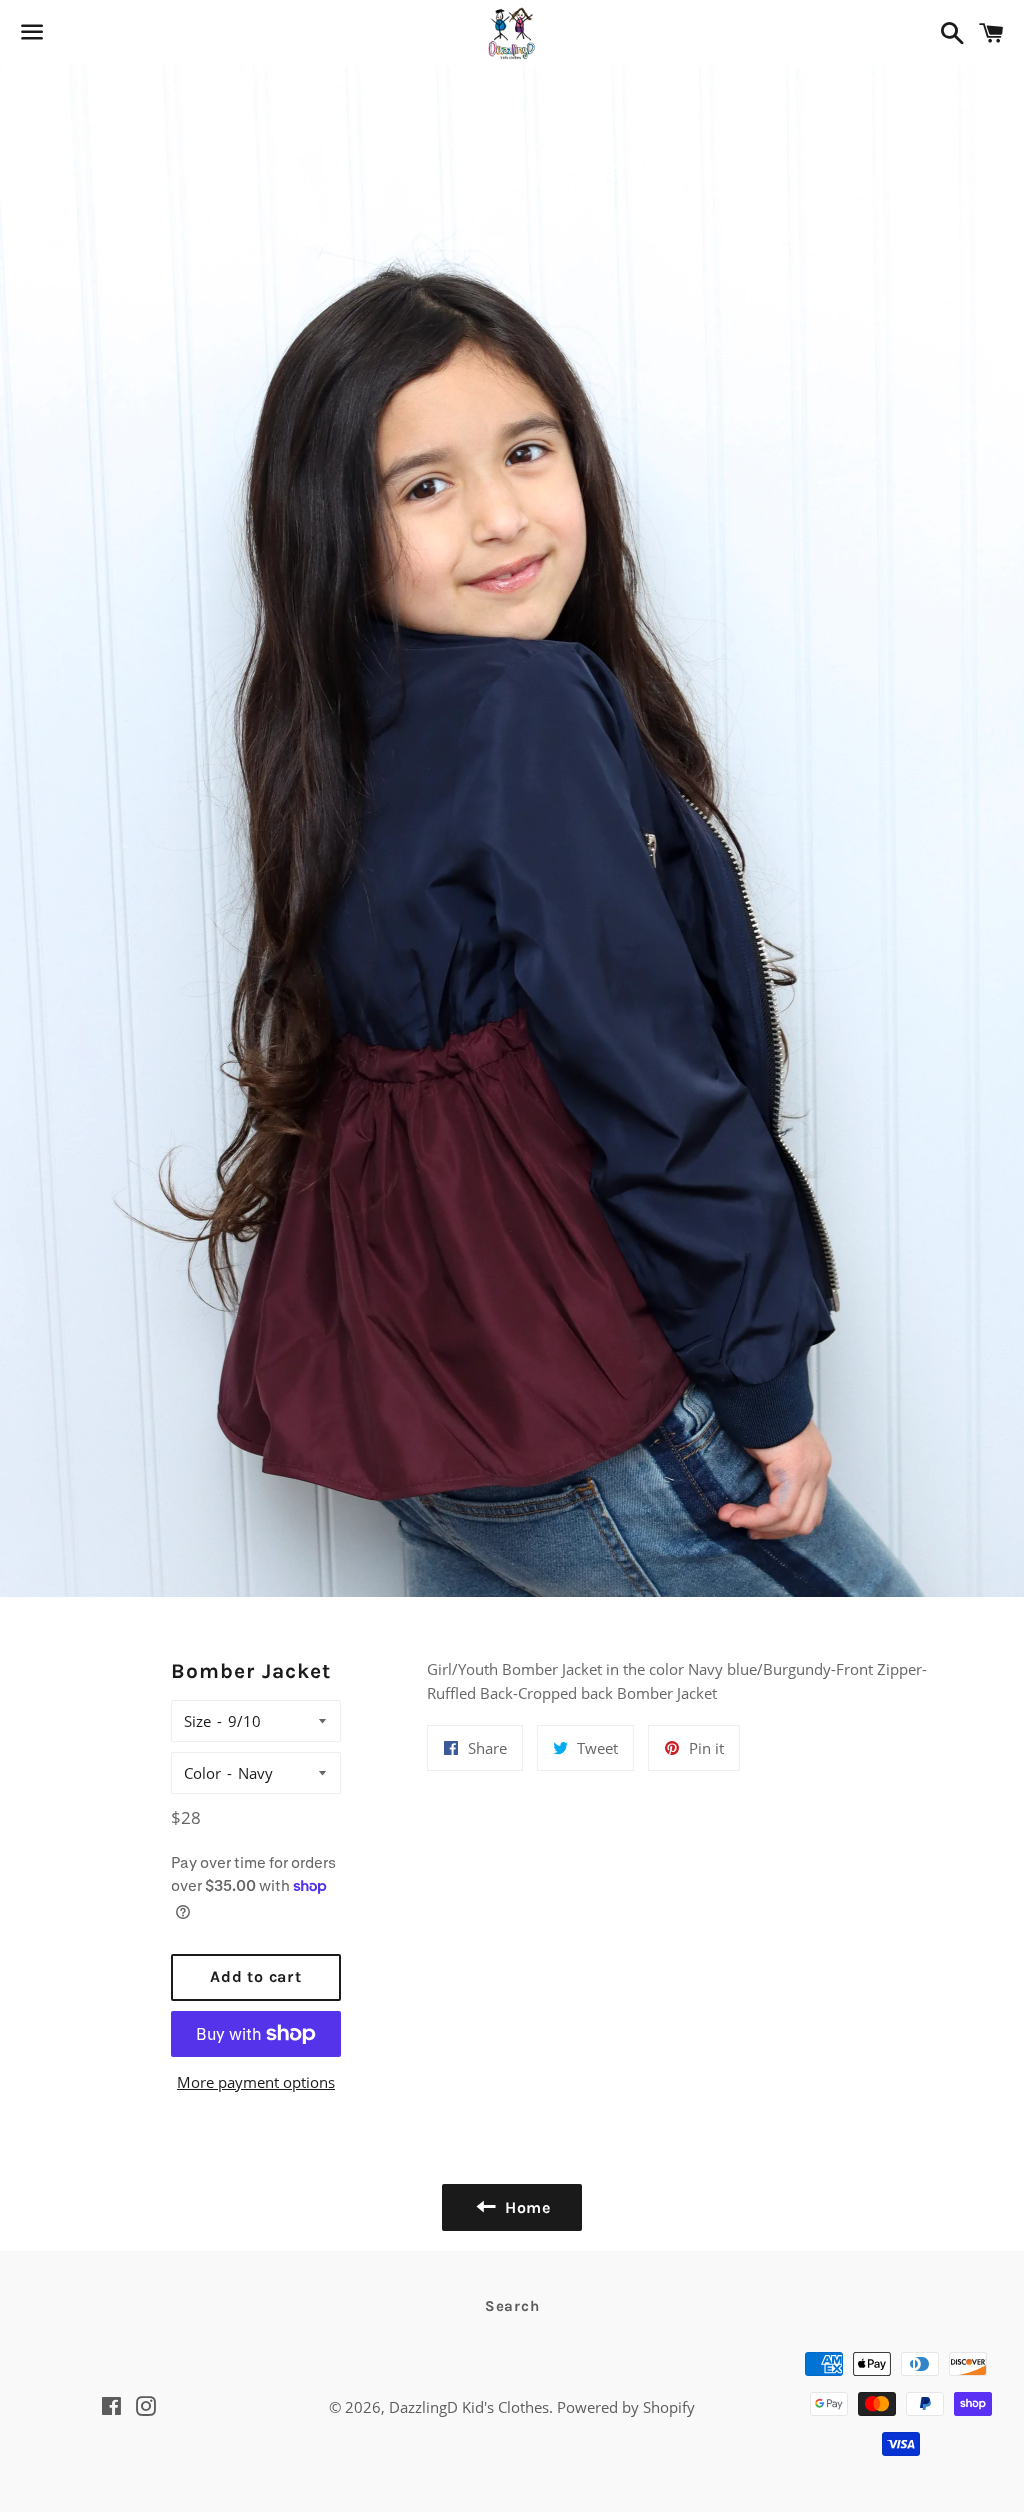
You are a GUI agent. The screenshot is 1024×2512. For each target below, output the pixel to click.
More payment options (256, 2082)
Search (512, 2306)
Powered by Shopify (626, 2407)
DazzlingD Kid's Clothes (469, 2407)
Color (202, 1773)
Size (197, 1721)
